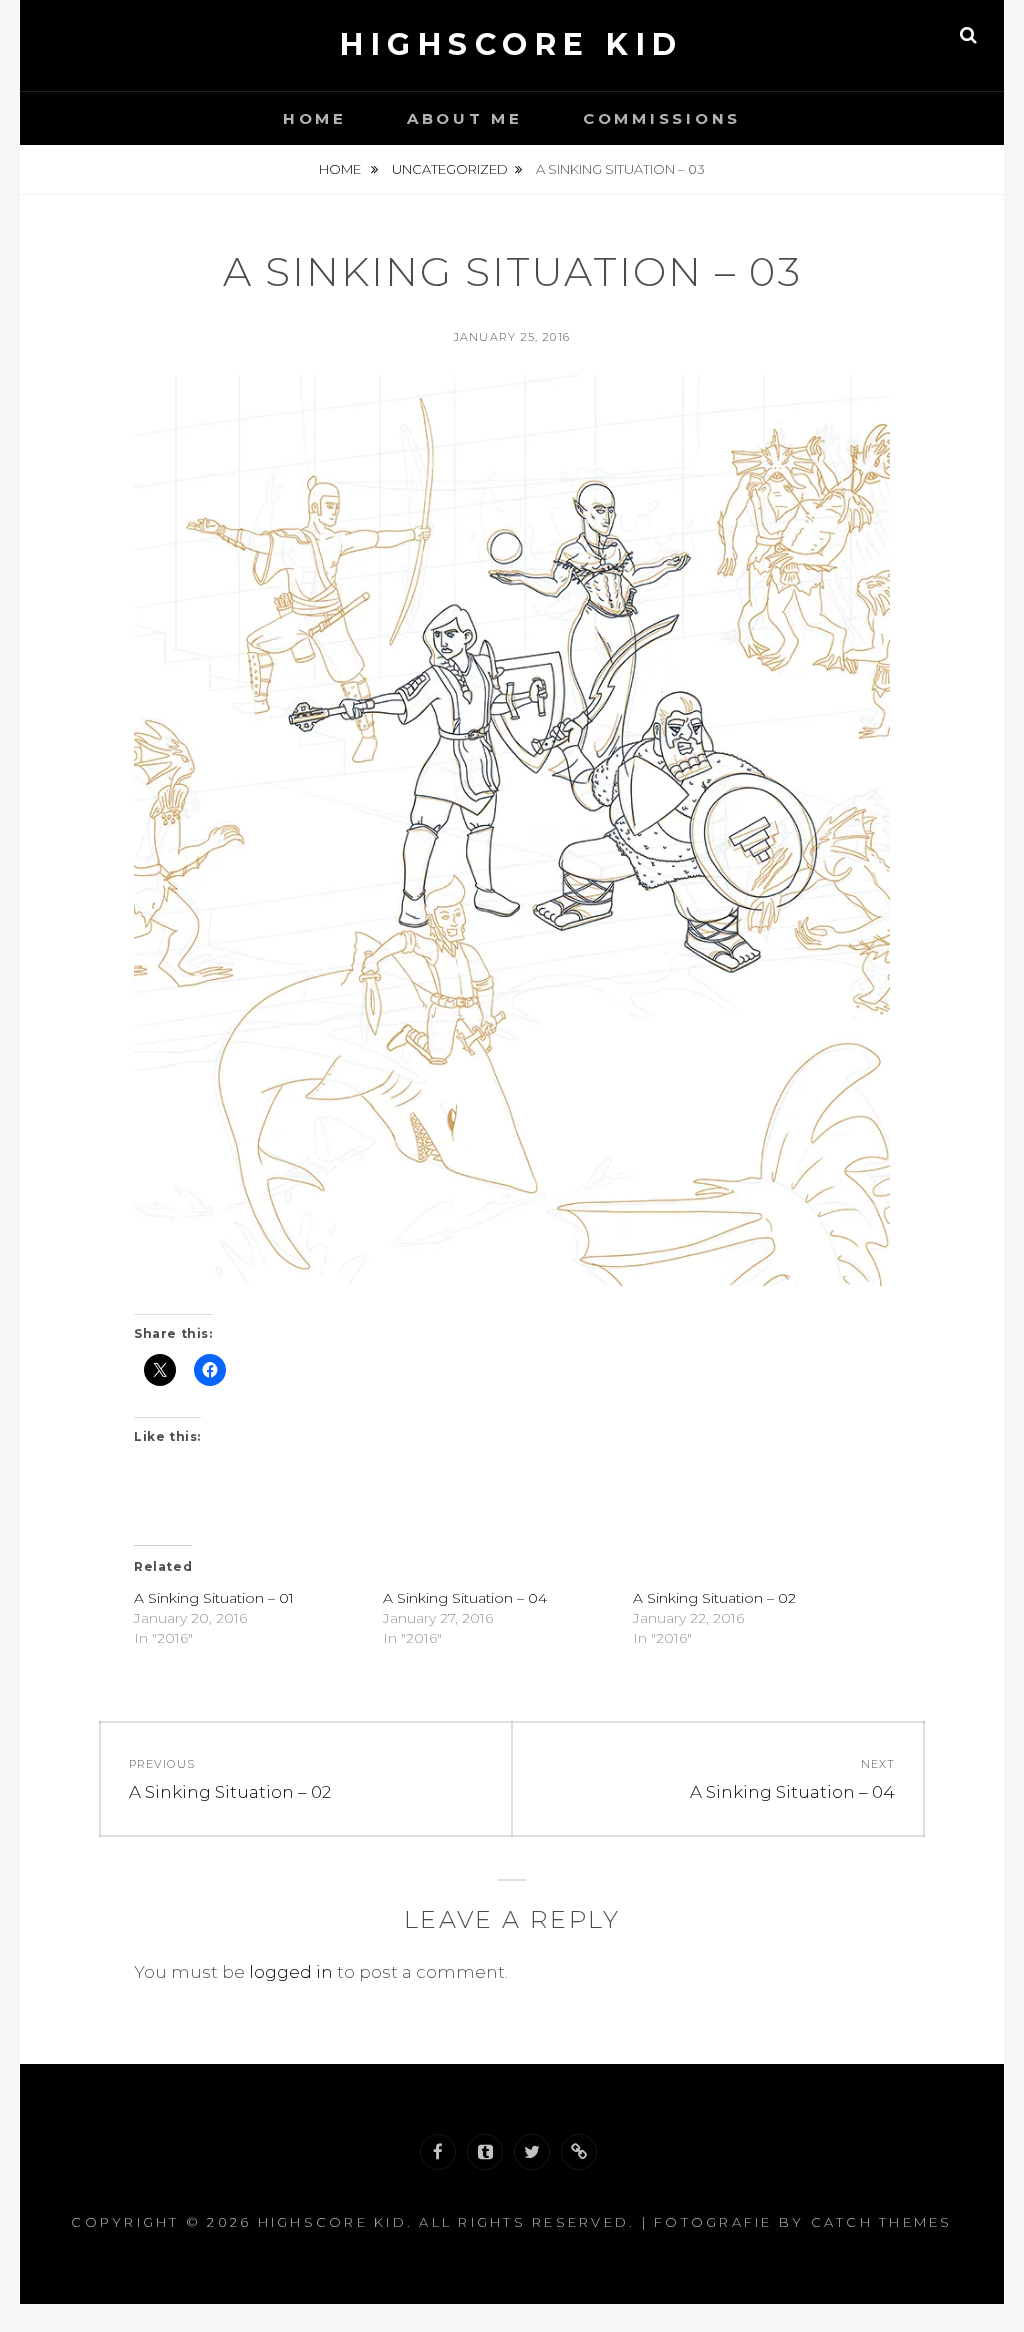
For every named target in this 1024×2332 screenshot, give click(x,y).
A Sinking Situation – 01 (214, 1598)
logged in (291, 1972)
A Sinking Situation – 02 (714, 1598)
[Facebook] (438, 2152)
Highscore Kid (512, 44)
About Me (465, 118)
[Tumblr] (485, 2152)
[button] (512, 831)
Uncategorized (450, 169)
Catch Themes (882, 2222)
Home (315, 118)
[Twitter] (532, 2152)
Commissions (662, 118)
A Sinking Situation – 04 (465, 1598)
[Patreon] (579, 2152)
